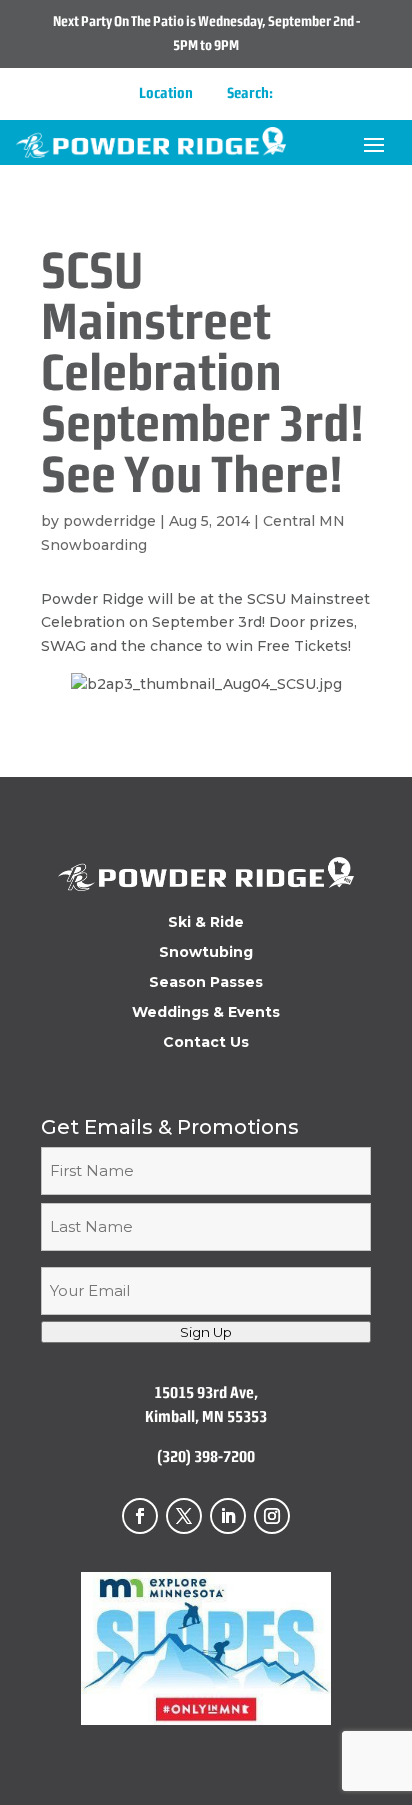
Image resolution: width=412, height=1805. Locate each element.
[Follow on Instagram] (272, 1516)
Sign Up (206, 1332)
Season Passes (206, 983)
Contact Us (206, 1043)
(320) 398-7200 (206, 1456)
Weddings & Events (206, 1013)
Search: (250, 93)
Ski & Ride (206, 923)
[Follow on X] (184, 1516)
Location (166, 93)
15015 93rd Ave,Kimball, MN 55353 (206, 1404)
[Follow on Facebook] (140, 1516)
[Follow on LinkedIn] (228, 1516)
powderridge (109, 521)
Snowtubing (206, 953)
